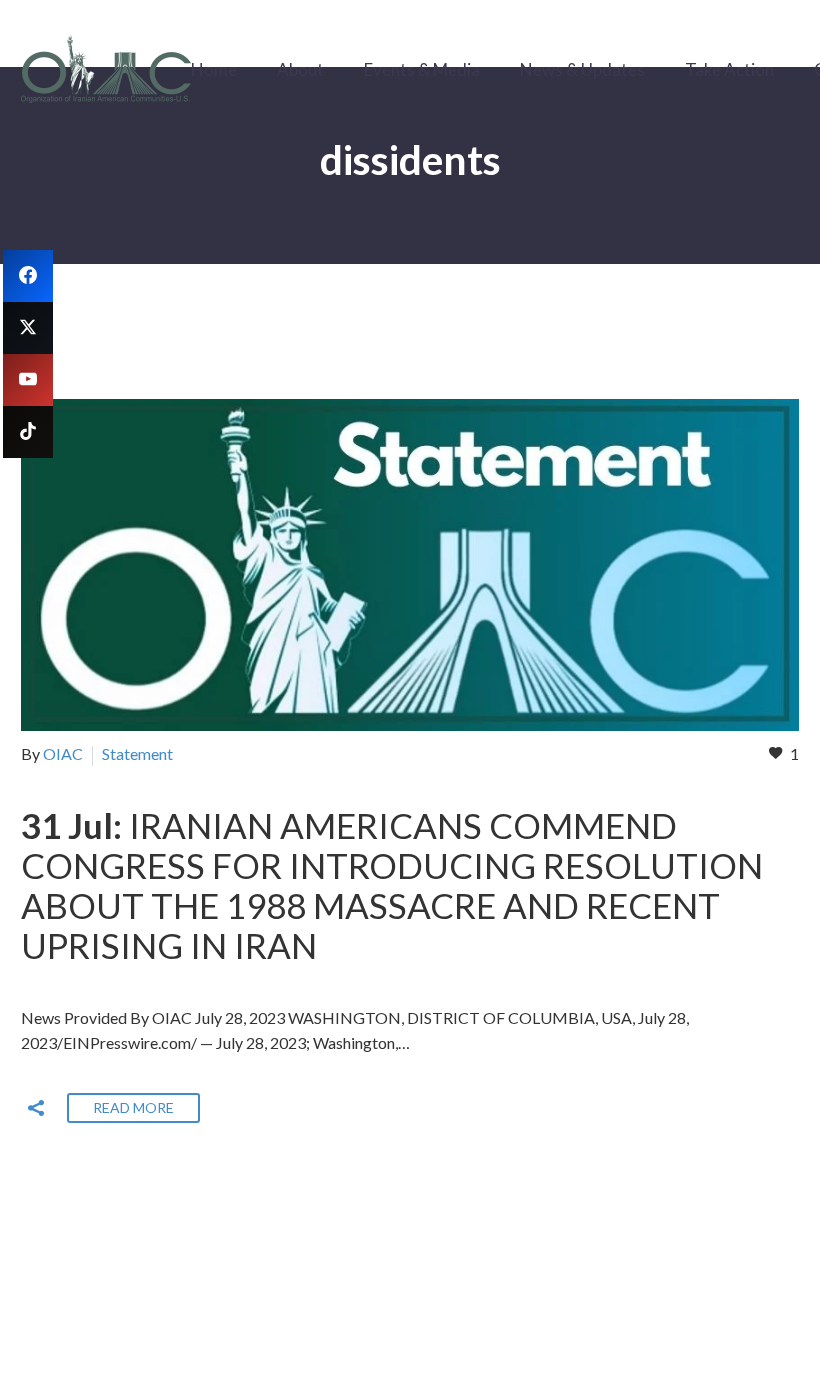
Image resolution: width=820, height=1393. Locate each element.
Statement (137, 753)
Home (214, 69)
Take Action (729, 69)
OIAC (63, 753)
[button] (36, 1108)
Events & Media (422, 69)
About (300, 69)
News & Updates (582, 69)
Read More (133, 1107)
